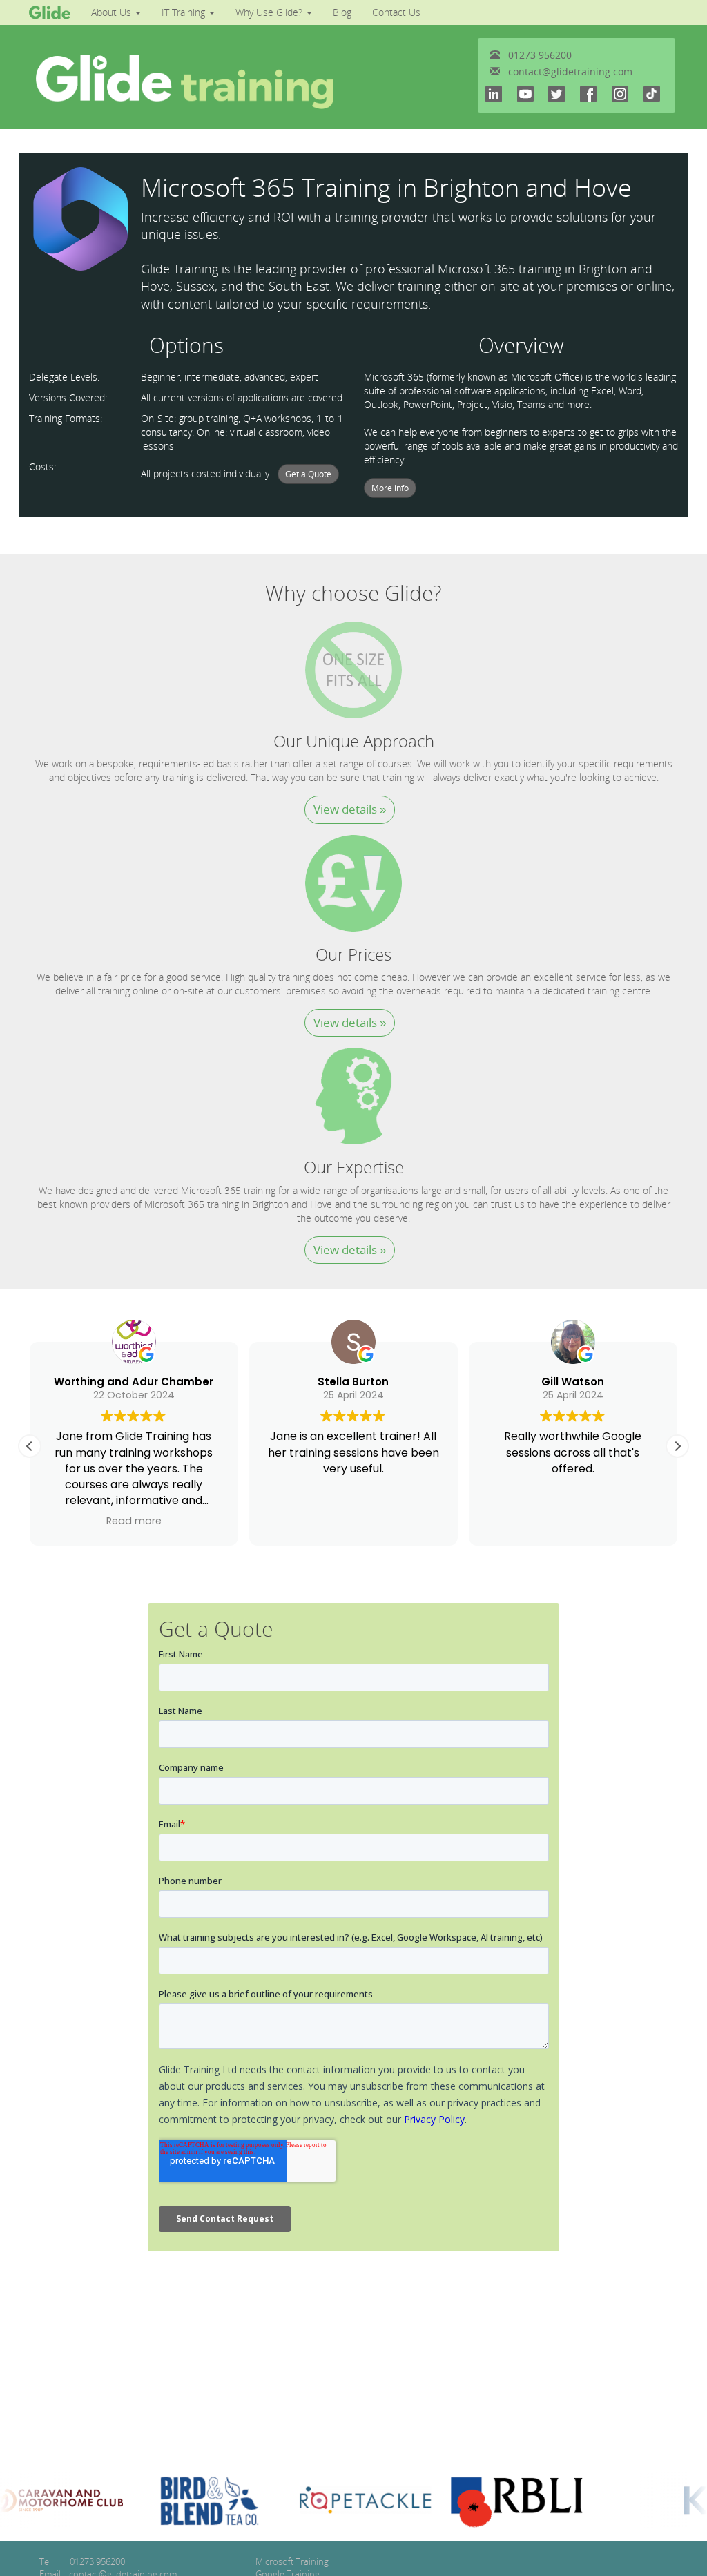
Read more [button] (134, 1521)
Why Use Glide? (270, 12)
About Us (113, 12)
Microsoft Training (292, 2561)
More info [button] (390, 488)
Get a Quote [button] (308, 474)
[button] (677, 1446)
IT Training (185, 12)
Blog (342, 12)
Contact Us (396, 12)
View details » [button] (350, 809)
